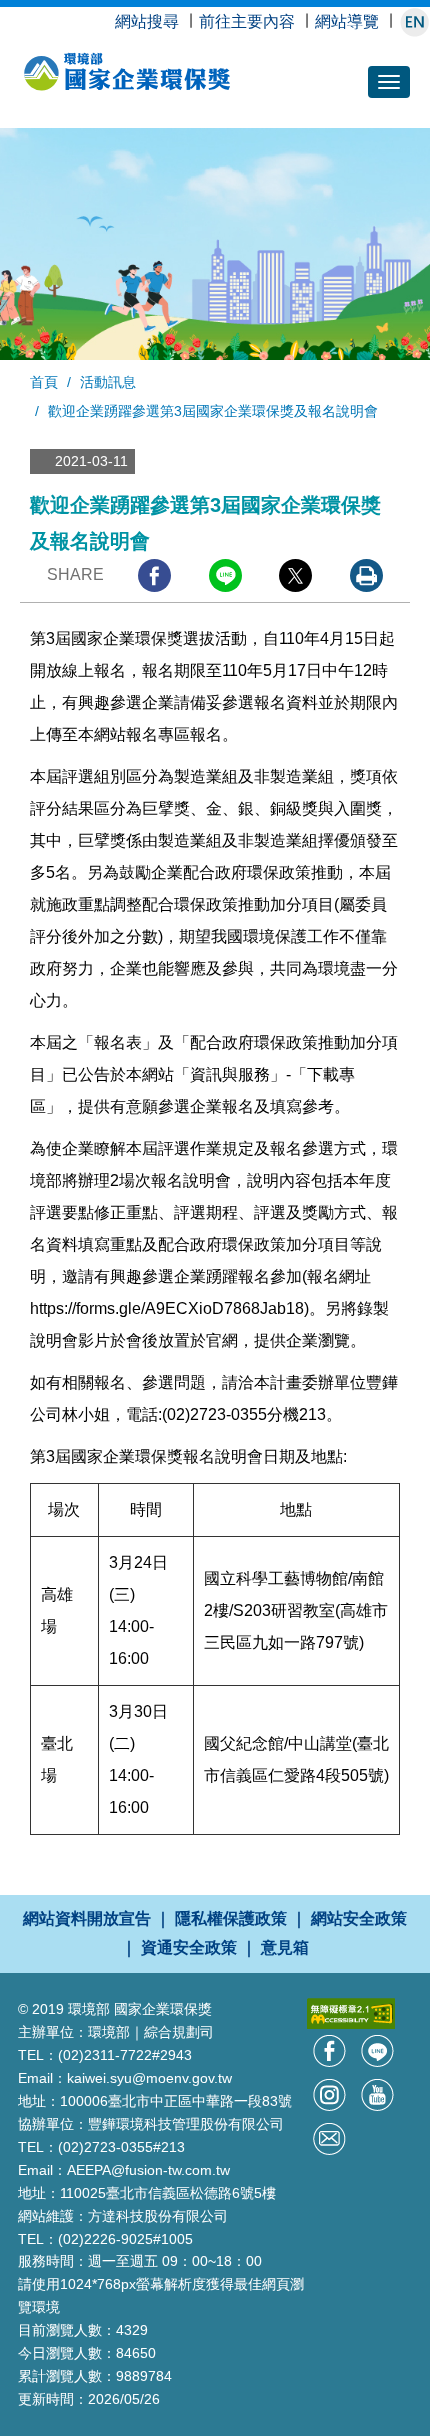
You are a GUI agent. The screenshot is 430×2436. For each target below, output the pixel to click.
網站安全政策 (359, 1918)
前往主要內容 (247, 21)
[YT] (377, 2093)
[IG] (331, 2093)
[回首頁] (144, 83)
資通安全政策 (189, 1947)
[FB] (331, 2049)
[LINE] (377, 2049)
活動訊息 (108, 382)
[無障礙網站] (351, 2012)
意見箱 (285, 1947)
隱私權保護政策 (231, 1918)
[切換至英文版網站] (414, 21)
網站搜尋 (147, 21)
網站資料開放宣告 (87, 1918)
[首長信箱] (329, 2137)
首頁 (44, 382)
